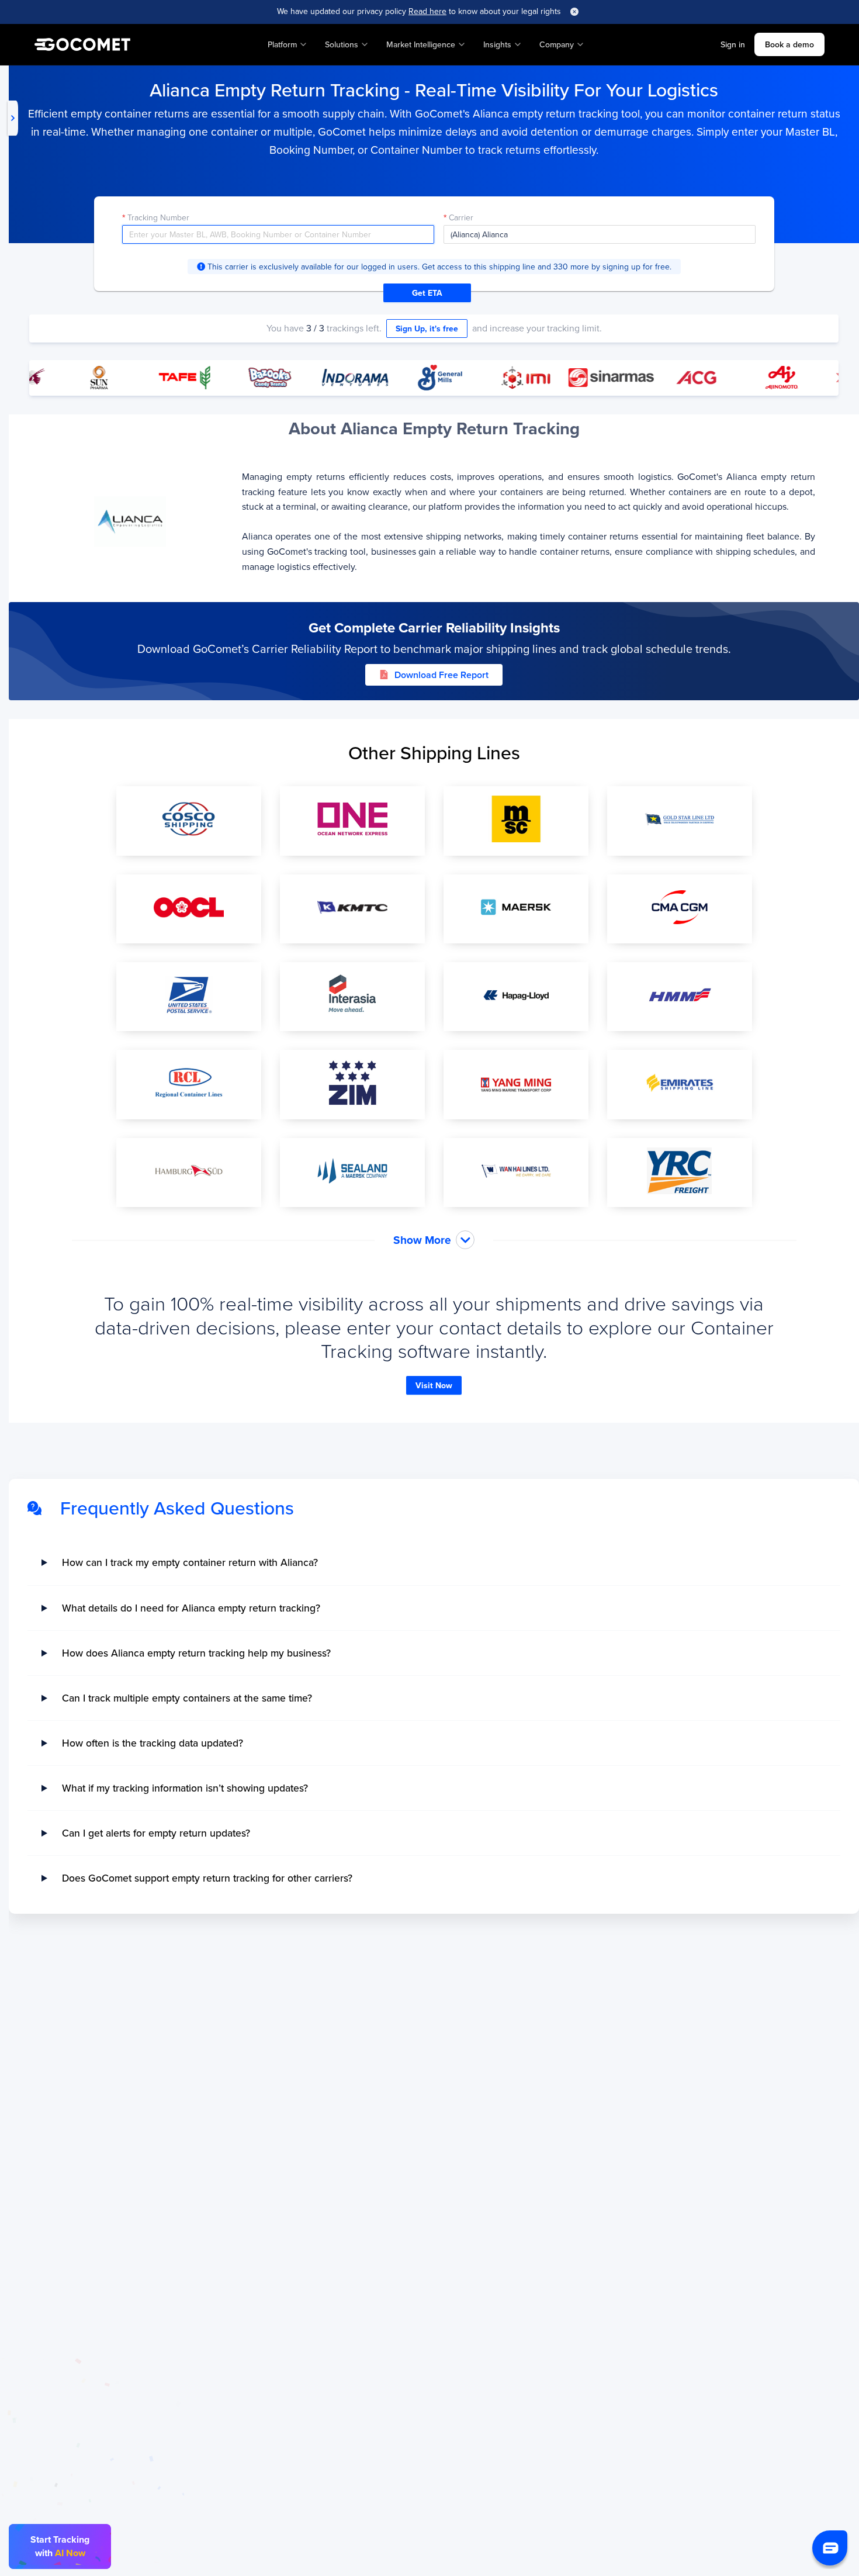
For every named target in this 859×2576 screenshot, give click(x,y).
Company (557, 44)
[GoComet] (82, 44)
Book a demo (789, 44)
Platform (282, 44)
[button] (830, 2548)
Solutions (342, 44)
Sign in (733, 44)
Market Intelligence (421, 44)
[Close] (574, 12)
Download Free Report (441, 675)
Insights (497, 44)
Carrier (461, 217)
